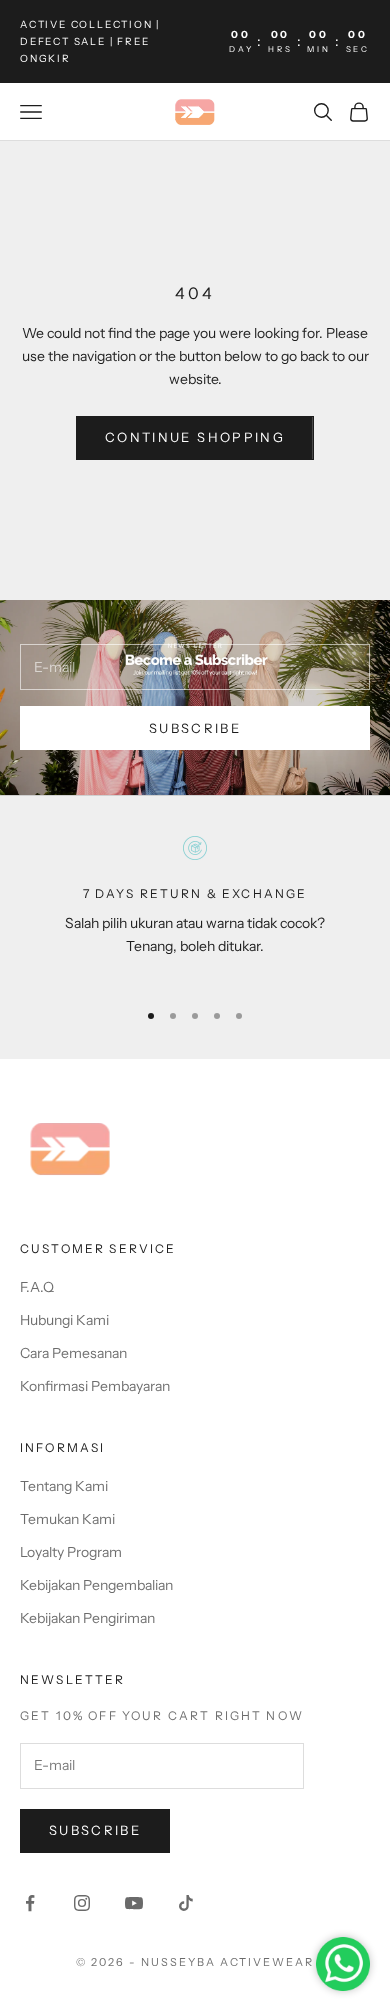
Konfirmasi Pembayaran (95, 1386)
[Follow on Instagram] (82, 1903)
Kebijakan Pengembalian (96, 1585)
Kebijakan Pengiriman (87, 1618)
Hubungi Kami (64, 1320)
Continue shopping (195, 437)
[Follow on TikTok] (186, 1903)
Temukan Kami (67, 1519)
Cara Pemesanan (73, 1353)
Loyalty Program (71, 1552)
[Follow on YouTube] (134, 1903)
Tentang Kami (64, 1486)
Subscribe (195, 728)
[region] (195, 909)
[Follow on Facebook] (30, 1903)
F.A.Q (37, 1287)
